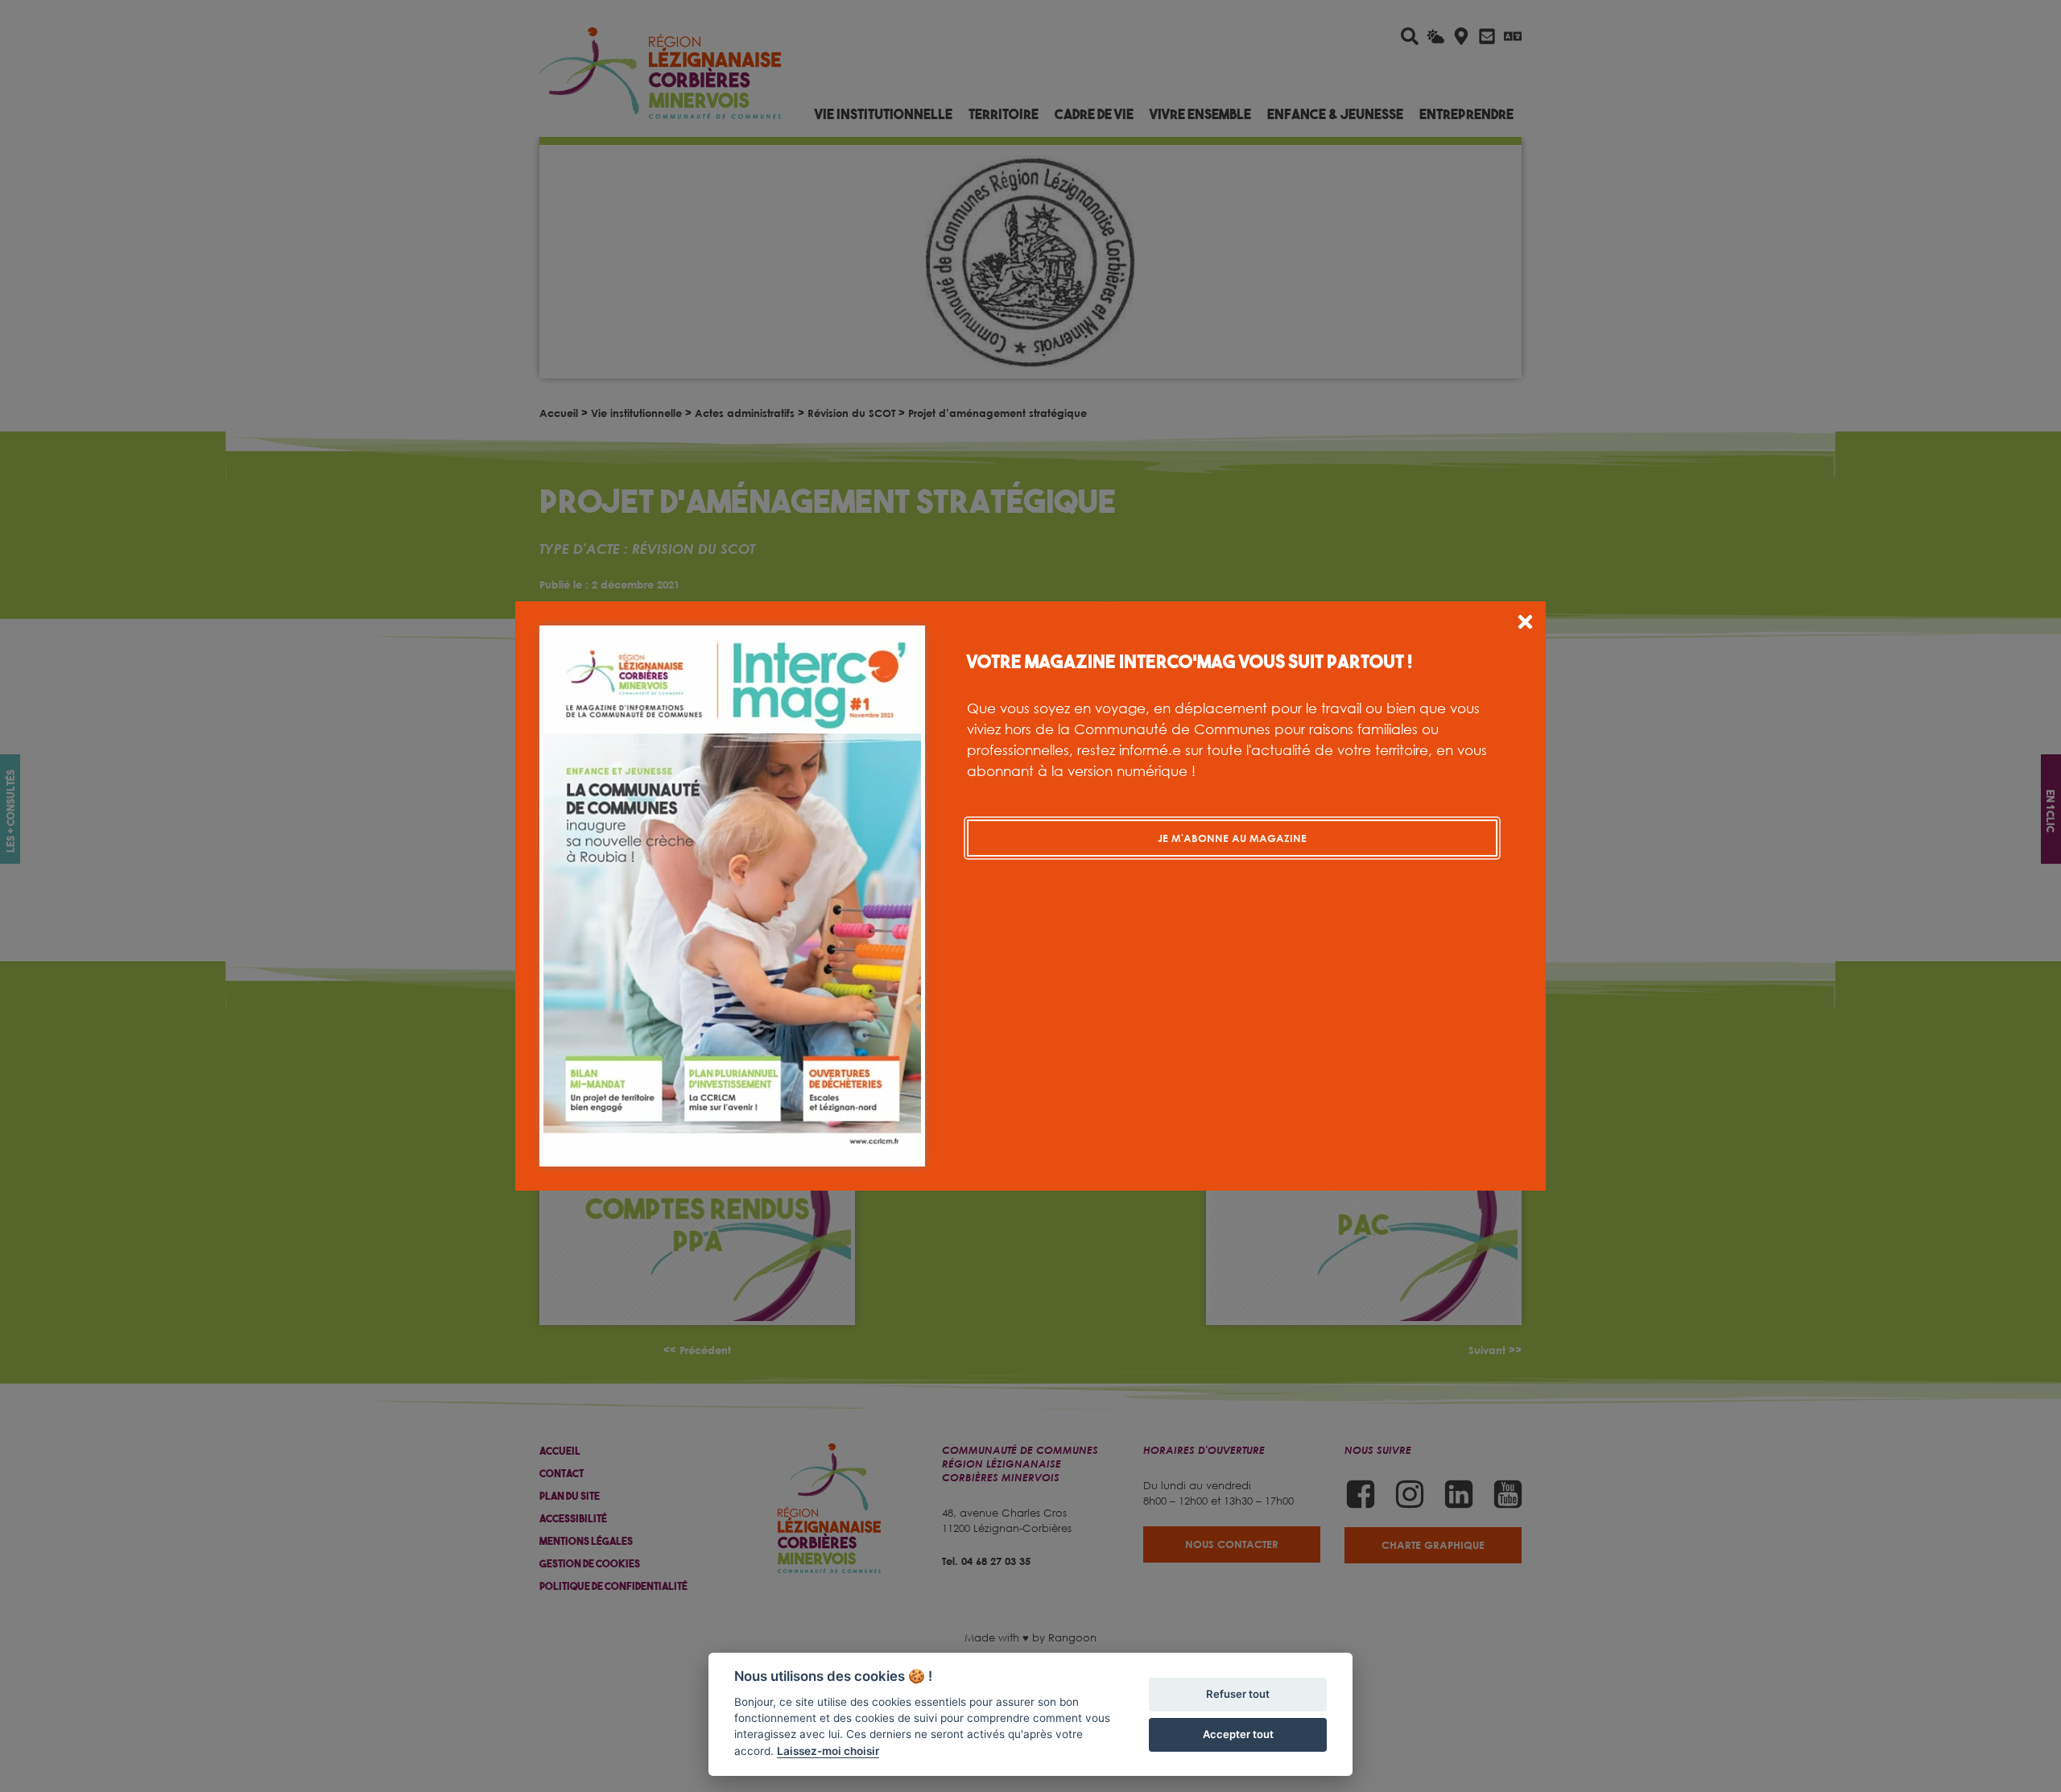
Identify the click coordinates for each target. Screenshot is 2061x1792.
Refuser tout (1238, 1694)
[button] (1525, 624)
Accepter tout (1238, 1734)
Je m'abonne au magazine (1232, 838)
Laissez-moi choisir (828, 1751)
